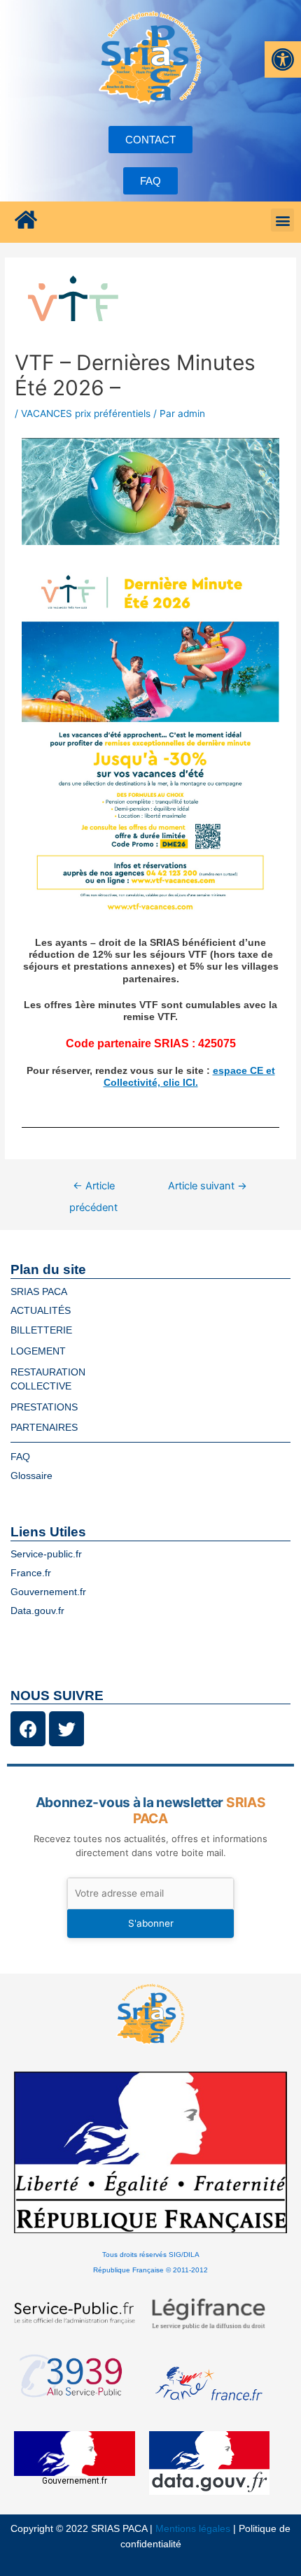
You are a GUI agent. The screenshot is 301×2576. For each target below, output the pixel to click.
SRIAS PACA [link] (39, 1292)
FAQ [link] (20, 1457)
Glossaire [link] (31, 1476)
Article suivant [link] (208, 1186)
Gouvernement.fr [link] (48, 1592)
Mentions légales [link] (193, 2529)
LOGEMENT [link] (38, 1351)
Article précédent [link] (93, 1189)
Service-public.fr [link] (46, 1554)
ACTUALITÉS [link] (41, 1311)
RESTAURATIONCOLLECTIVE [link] (48, 1379)
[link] (283, 59)
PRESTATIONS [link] (44, 1407)
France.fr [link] (31, 1573)
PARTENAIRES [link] (44, 1428)
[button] (282, 220)
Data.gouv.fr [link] (37, 1611)
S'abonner (151, 1923)
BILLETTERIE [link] (41, 1330)
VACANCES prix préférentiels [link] (86, 413)
